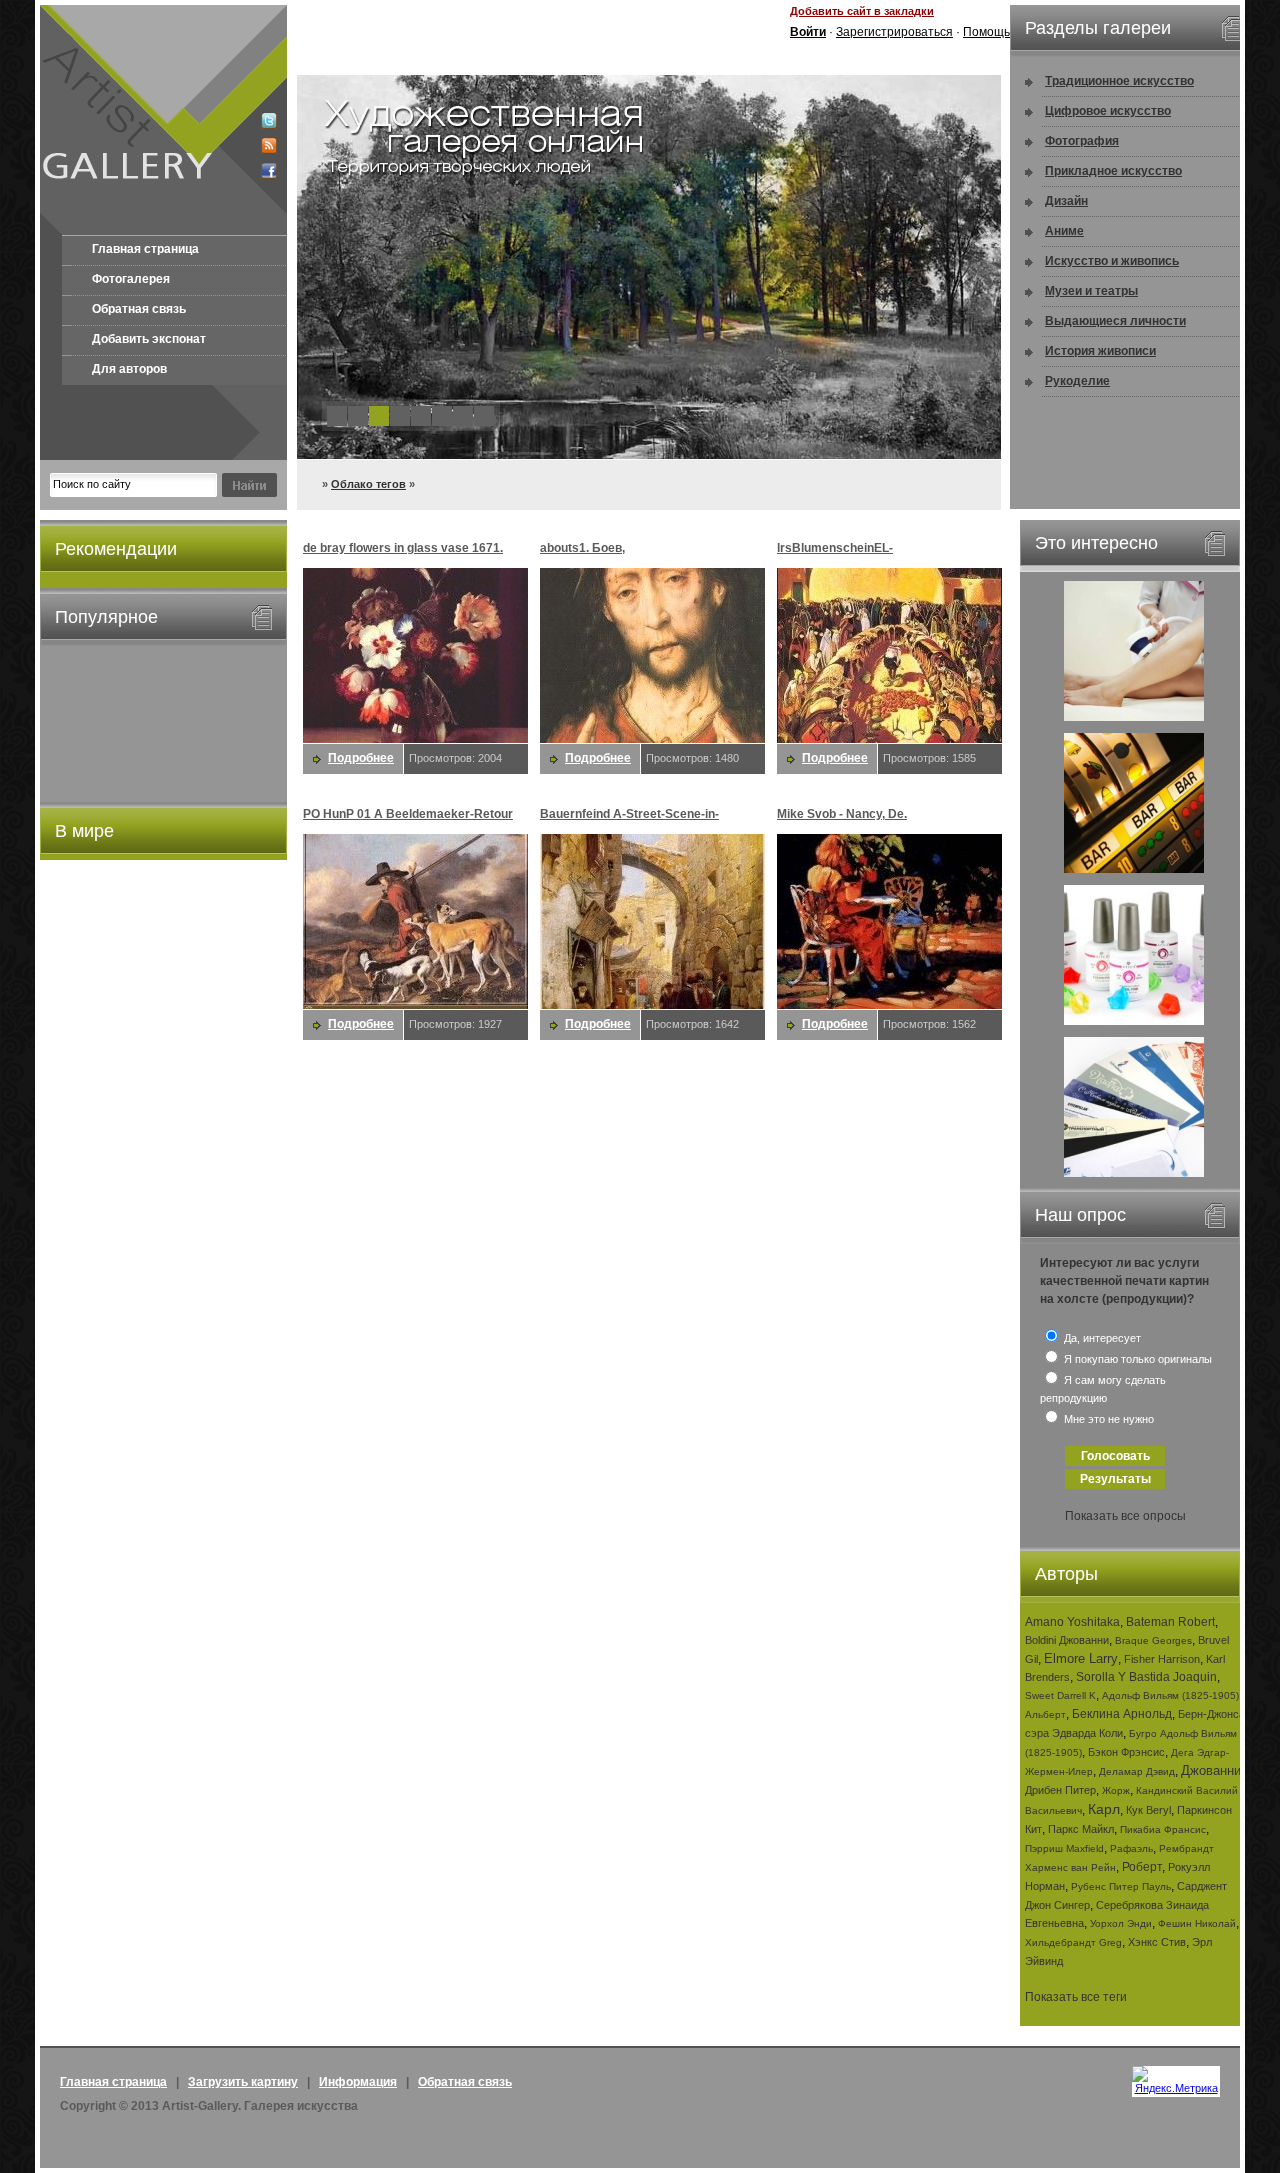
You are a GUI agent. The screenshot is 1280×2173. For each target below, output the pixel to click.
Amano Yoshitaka (1072, 1622)
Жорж (1116, 1790)
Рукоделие (1077, 381)
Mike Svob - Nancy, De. (842, 814)
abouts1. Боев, (582, 548)
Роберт (1142, 1867)
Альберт (1045, 1714)
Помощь (986, 32)
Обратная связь (139, 309)
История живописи (1100, 351)
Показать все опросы (1125, 1516)
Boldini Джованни (1067, 1640)
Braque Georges (1153, 1640)
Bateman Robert (1170, 1622)
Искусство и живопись (1112, 261)
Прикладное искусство (1113, 171)
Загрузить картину (243, 2082)
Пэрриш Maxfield (1064, 1848)
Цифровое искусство (1108, 111)
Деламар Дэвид (1137, 1771)
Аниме (1064, 231)
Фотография (1082, 141)
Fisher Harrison (1162, 1659)
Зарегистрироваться (894, 32)
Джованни (1211, 1770)
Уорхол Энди (1121, 1923)
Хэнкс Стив (1157, 1942)
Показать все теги (1076, 1997)
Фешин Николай (1197, 1923)
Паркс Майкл (1081, 1829)
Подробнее (361, 758)
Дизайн (1066, 201)
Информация (358, 2082)
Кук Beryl (1148, 1810)
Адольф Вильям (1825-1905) (1170, 1695)
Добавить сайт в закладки (862, 11)
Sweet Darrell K (1060, 1695)
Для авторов (129, 369)
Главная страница (145, 249)
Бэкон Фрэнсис (1126, 1752)
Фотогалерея (131, 279)
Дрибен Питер (1060, 1790)
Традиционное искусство (1119, 81)
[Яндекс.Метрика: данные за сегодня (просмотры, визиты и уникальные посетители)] (1176, 2080)
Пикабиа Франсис (1163, 1829)
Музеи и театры (1091, 291)
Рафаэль (1131, 1848)
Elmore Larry (1081, 1658)
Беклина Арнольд (1122, 1714)
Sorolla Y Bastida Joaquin (1146, 1677)
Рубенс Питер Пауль (1121, 1886)
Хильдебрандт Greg (1073, 1942)
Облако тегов (368, 484)
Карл (1104, 1809)
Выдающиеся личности (1115, 321)
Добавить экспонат (149, 339)
